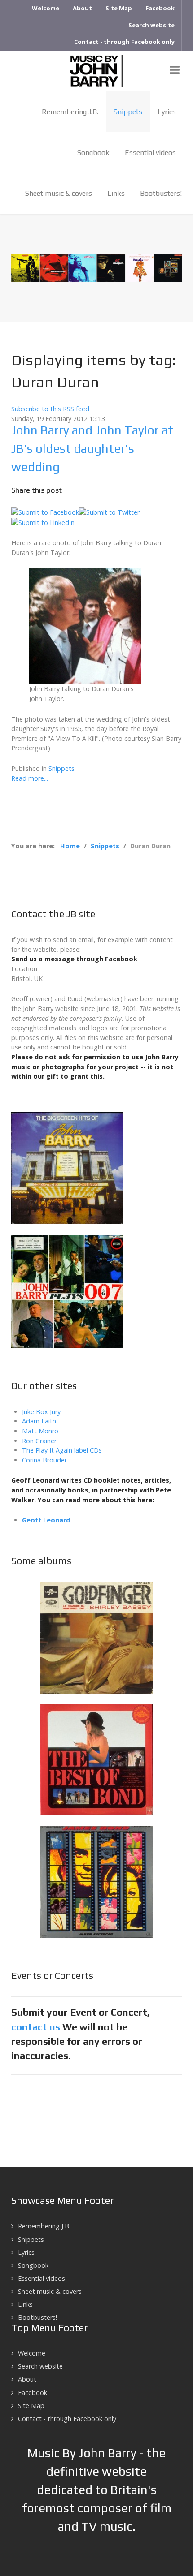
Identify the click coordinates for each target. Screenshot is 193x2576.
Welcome (32, 2353)
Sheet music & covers (50, 2291)
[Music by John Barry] (96, 70)
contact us (36, 2027)
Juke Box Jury (41, 1412)
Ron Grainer (39, 1441)
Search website (40, 2366)
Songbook (33, 2265)
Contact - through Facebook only (67, 2419)
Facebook (33, 2393)
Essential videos (42, 2278)
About (27, 2379)
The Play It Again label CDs (62, 1450)
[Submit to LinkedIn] (43, 522)
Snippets (61, 768)
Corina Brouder (44, 1460)
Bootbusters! (37, 2317)
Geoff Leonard (46, 1520)
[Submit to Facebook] (45, 511)
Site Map (31, 2406)
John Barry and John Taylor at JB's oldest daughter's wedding (92, 448)
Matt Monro (40, 1431)
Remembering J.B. (44, 2226)
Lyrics (26, 2252)
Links (25, 2304)
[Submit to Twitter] (109, 511)
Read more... (30, 778)
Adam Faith (39, 1421)
